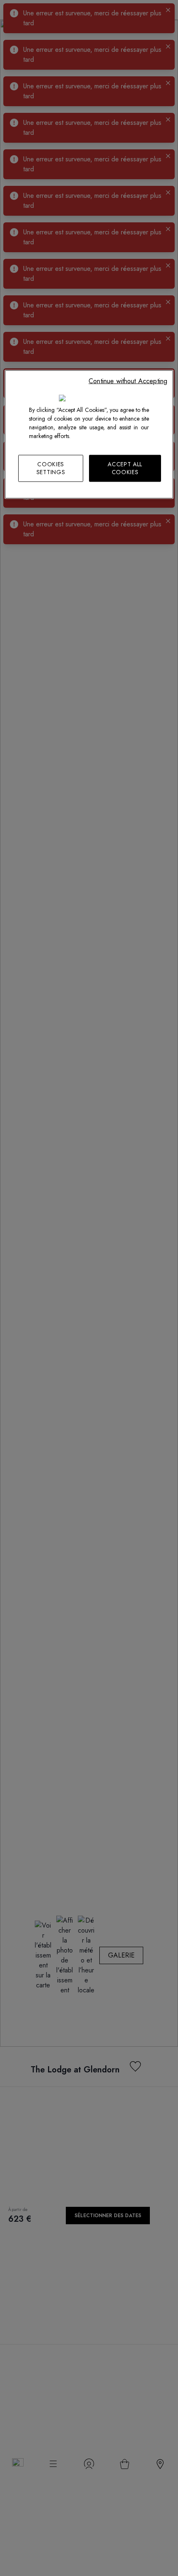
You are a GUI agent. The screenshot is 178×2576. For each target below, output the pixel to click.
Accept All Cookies (125, 468)
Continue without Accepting (128, 381)
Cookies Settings (51, 468)
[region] (89, 434)
